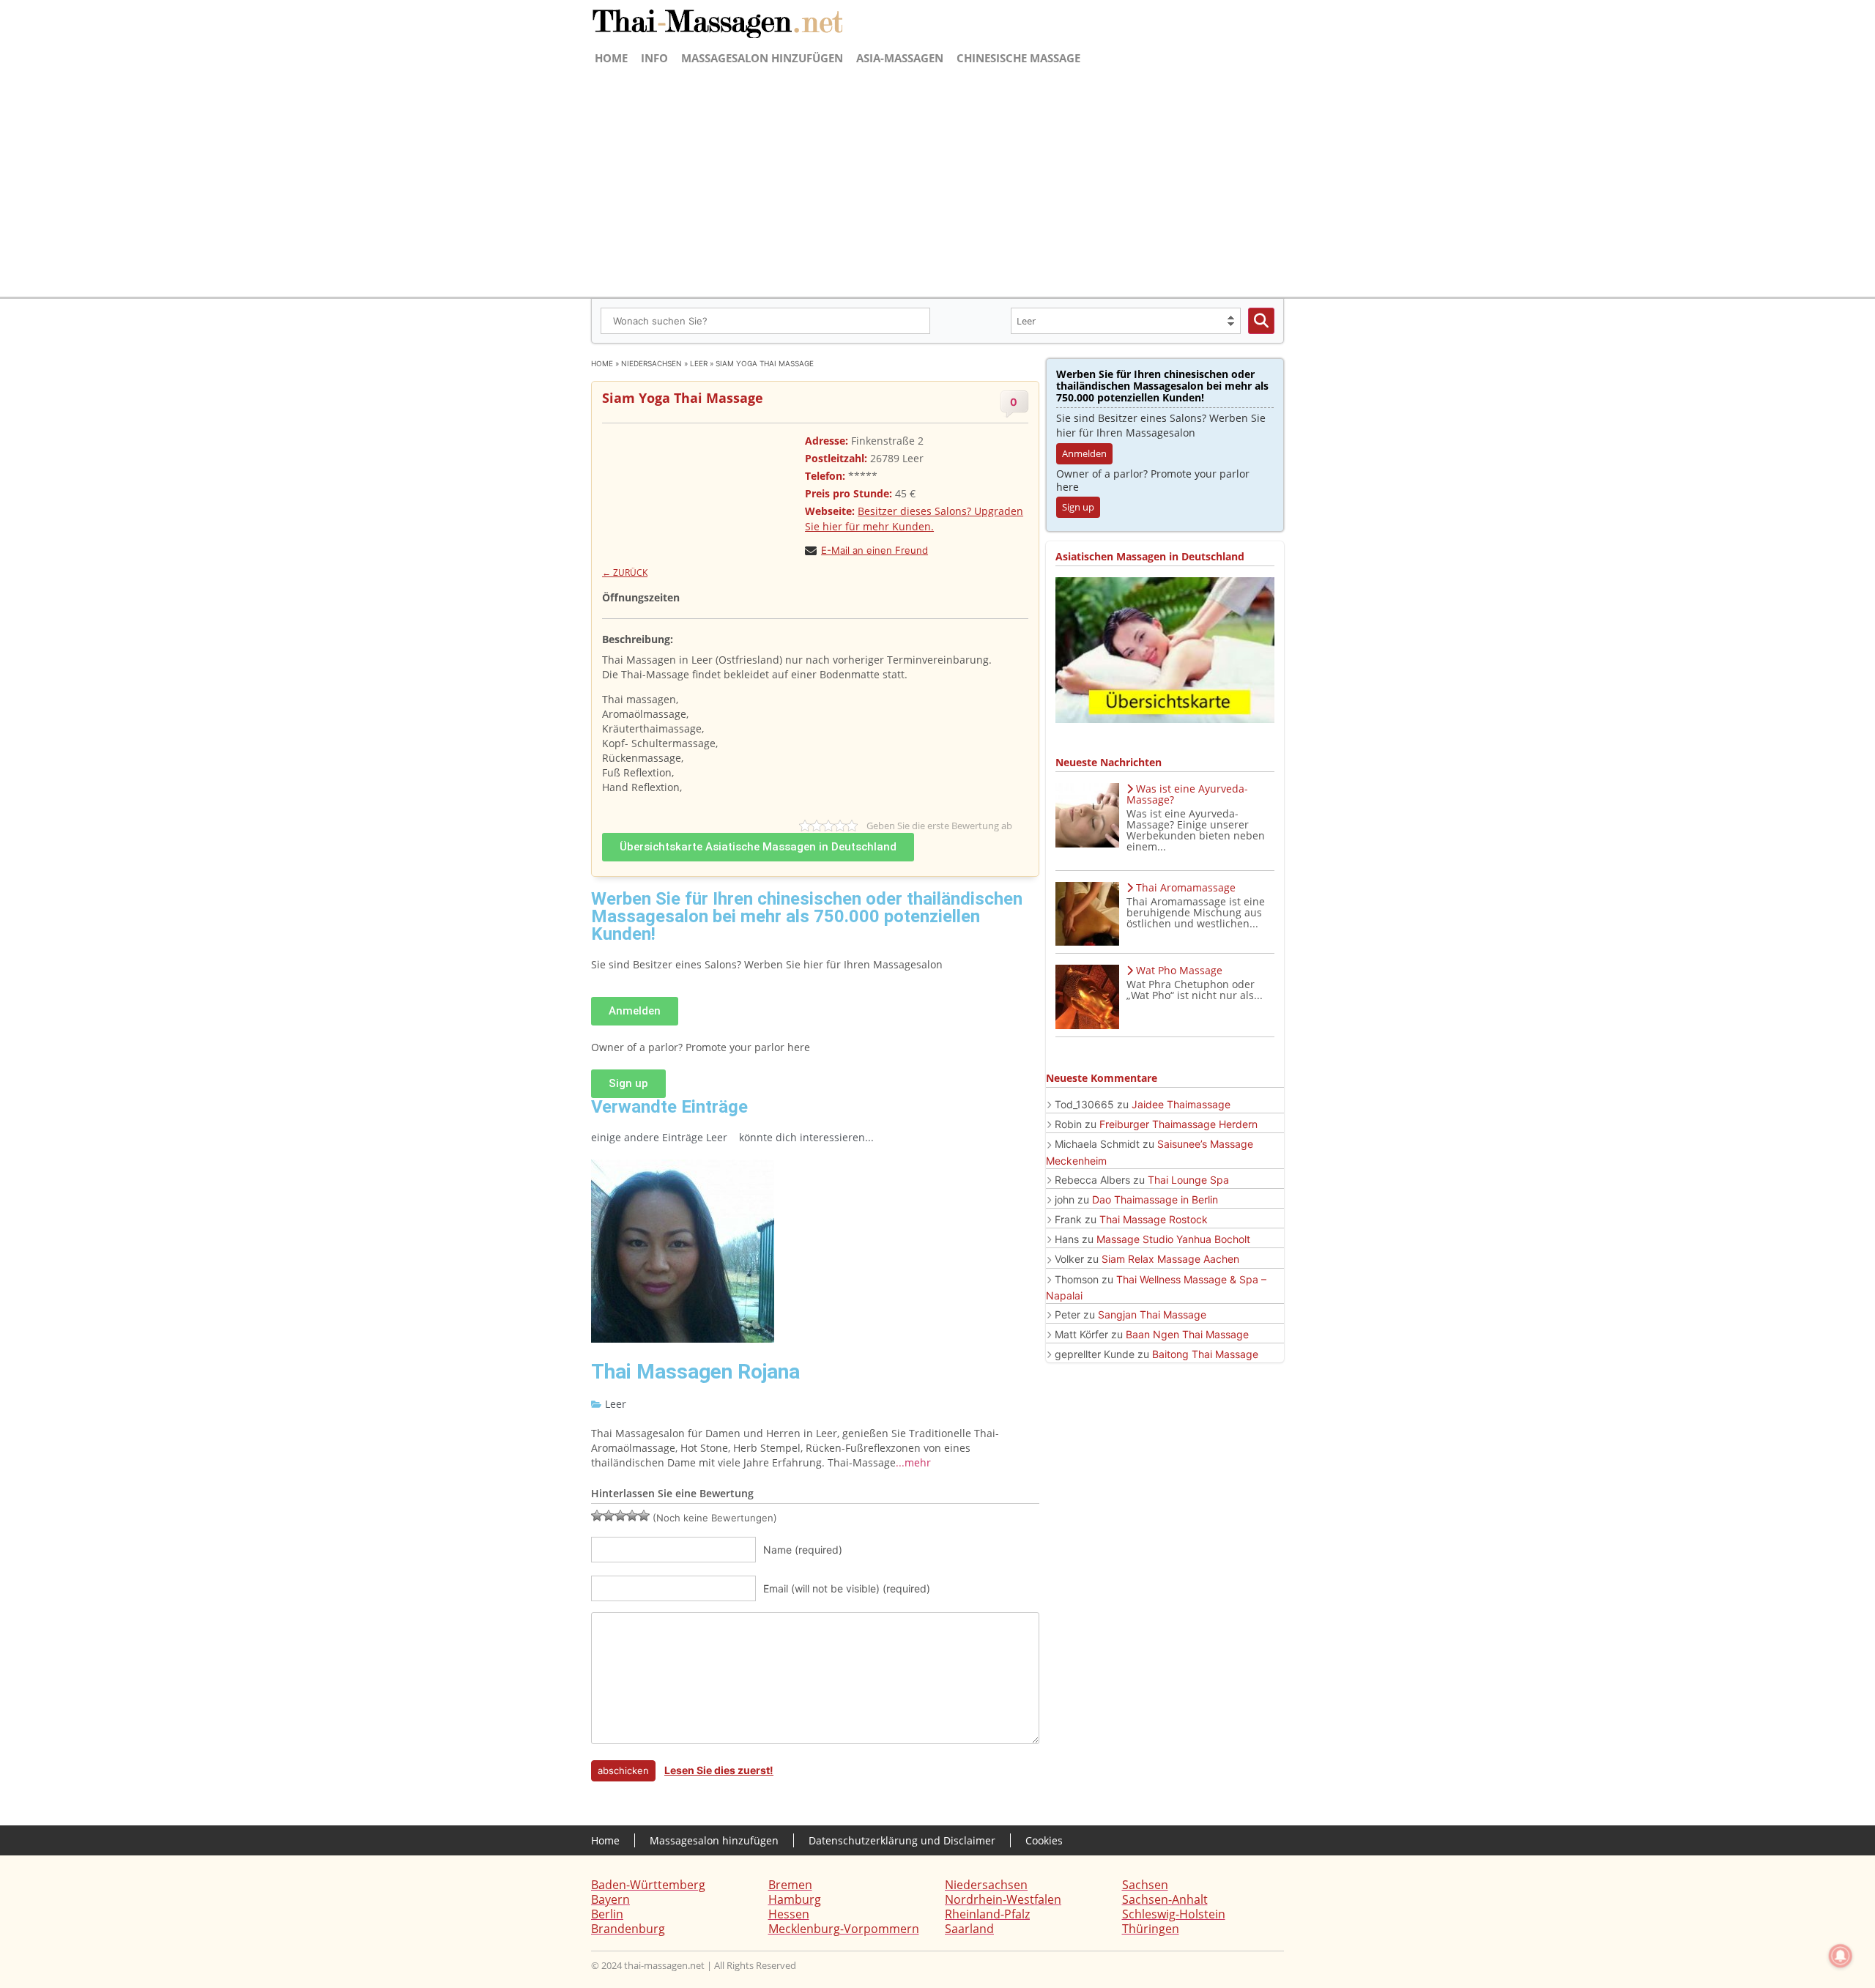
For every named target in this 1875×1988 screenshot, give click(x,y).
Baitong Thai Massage (1205, 1354)
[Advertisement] (937, 180)
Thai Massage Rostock (1154, 1219)
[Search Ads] (1261, 321)
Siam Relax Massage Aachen (1170, 1259)
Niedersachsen (651, 363)
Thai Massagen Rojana (695, 1372)
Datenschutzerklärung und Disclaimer (902, 1840)
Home (611, 58)
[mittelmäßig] (609, 1516)
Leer (699, 363)
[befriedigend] (620, 1516)
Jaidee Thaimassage (1181, 1104)
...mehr (913, 1462)
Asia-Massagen (900, 58)
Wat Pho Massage (1179, 970)
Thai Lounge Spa (1188, 1180)
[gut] (632, 1516)
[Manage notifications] (1841, 1956)
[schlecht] (597, 1516)
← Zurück (625, 572)
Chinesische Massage (1018, 58)
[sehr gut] (644, 1516)
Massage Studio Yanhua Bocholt (1173, 1239)
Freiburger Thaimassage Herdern (1178, 1124)
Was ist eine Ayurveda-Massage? (1187, 794)
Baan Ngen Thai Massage (1187, 1334)
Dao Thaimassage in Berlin (1155, 1199)
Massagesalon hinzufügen (762, 58)
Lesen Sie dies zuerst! (719, 1770)
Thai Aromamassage (1186, 887)
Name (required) (803, 1550)
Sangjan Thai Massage (1152, 1314)
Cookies (1044, 1840)
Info (654, 58)
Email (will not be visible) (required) (847, 1588)
